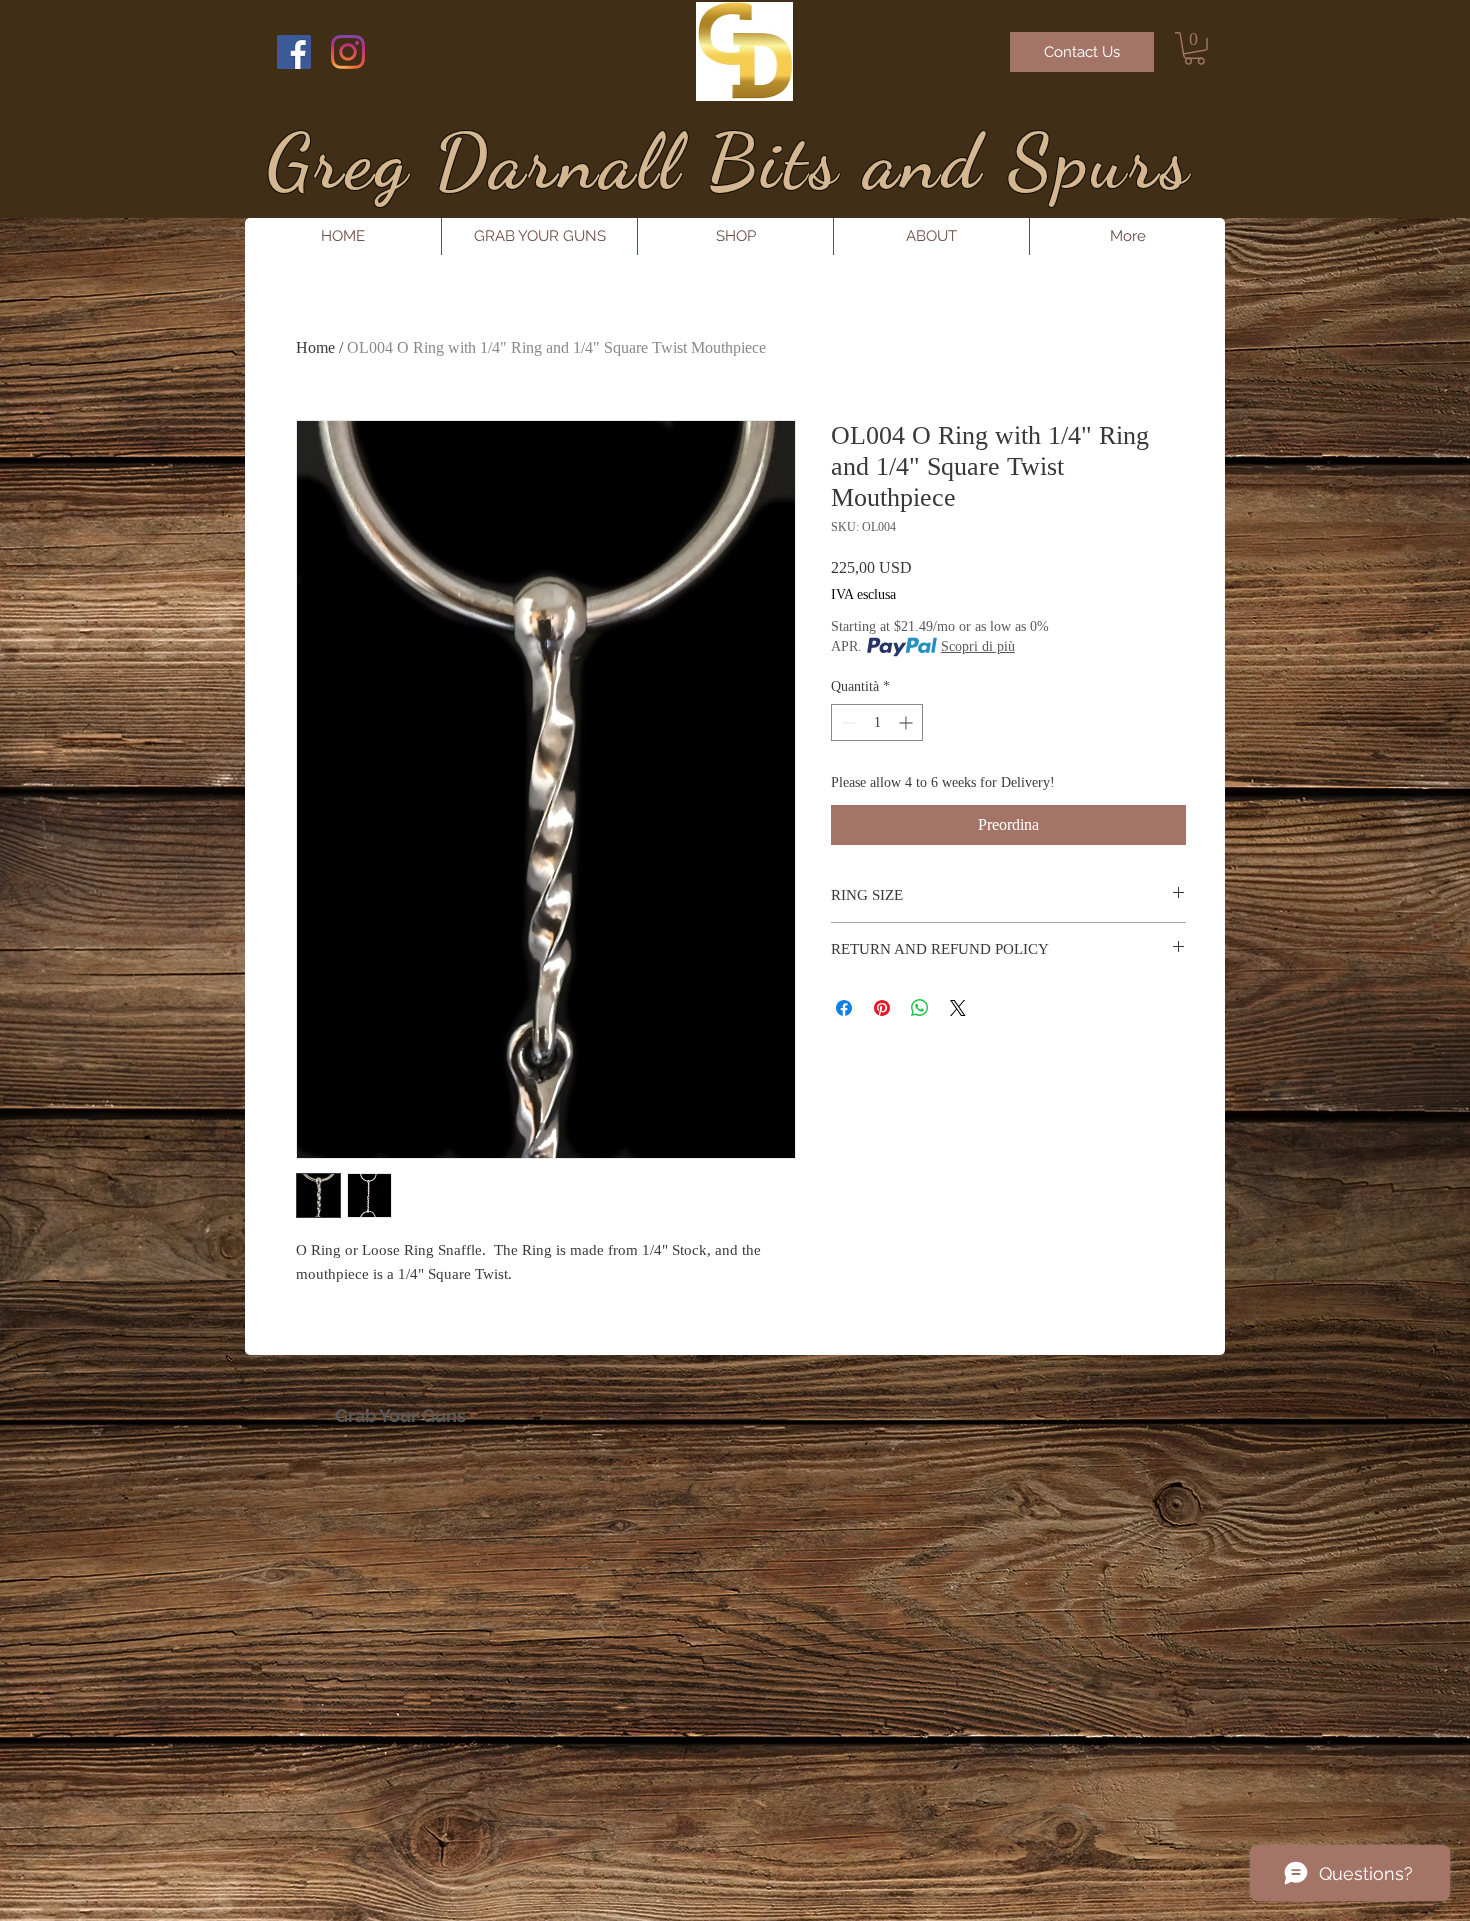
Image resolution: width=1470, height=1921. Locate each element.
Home (315, 347)
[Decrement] (846, 722)
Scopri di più (978, 646)
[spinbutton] (877, 722)
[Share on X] (958, 1008)
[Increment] (907, 722)
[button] (1194, 48)
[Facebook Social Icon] (294, 52)
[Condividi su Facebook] (844, 1008)
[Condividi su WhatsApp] (920, 1008)
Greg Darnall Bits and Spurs (729, 161)
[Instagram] (348, 52)
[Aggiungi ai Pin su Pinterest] (882, 1008)
